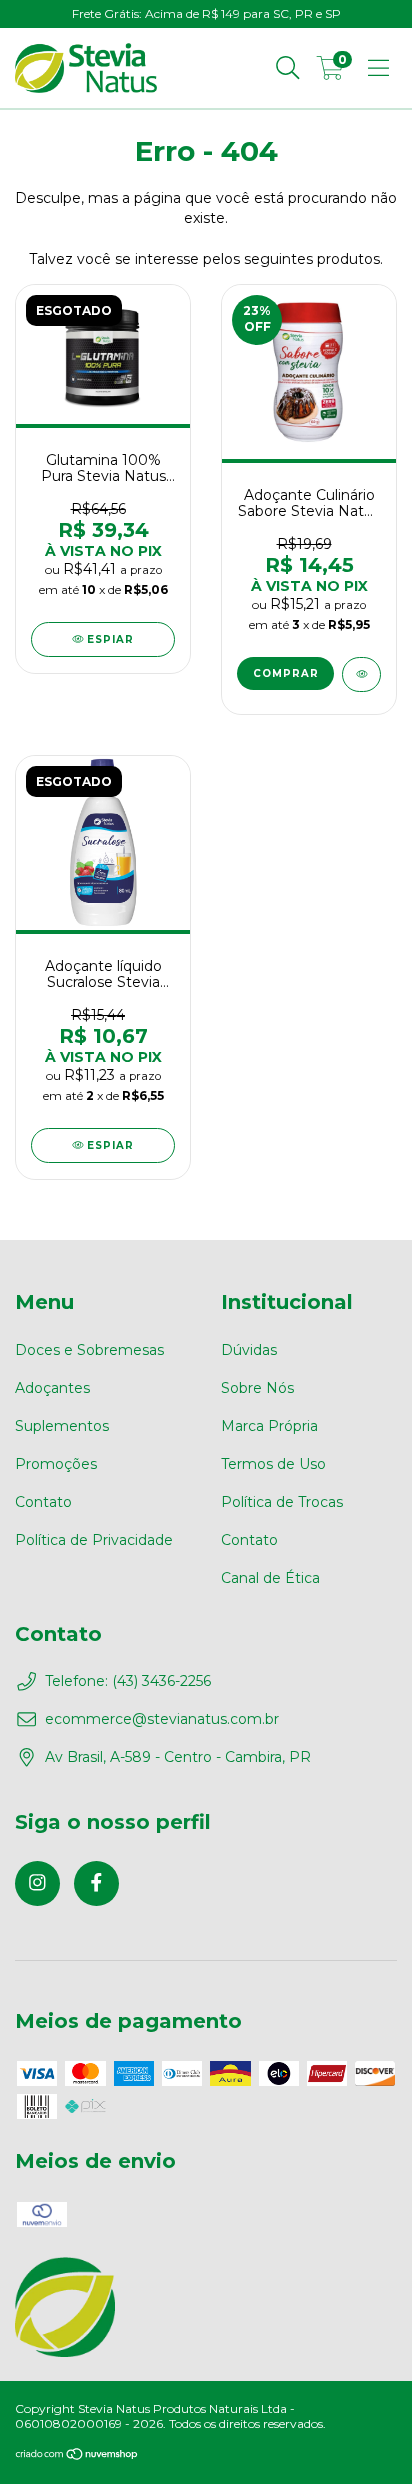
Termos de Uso (273, 1464)
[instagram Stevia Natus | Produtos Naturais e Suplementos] (37, 1883)
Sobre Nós (257, 1388)
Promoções (56, 1464)
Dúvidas (249, 1350)
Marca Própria (269, 1426)
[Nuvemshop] (77, 2456)
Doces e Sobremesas (89, 1350)
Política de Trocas (282, 1502)
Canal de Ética (270, 1578)
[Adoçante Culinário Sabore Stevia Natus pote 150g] (361, 674)
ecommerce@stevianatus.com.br (162, 1719)
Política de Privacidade (94, 1540)
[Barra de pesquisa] (288, 68)
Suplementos (62, 1426)
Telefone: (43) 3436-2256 (128, 1681)
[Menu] (378, 68)
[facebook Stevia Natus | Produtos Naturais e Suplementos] (96, 1883)
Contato (43, 1502)
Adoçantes (52, 1388)
